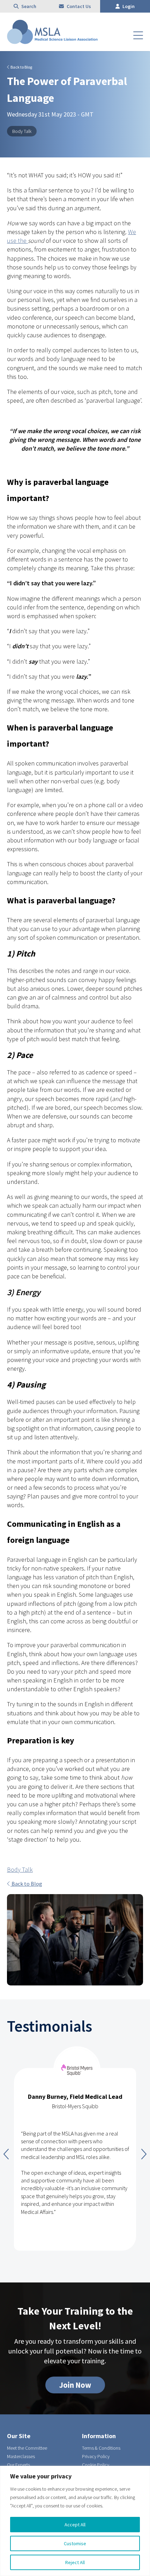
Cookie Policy (96, 2465)
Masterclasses (21, 2456)
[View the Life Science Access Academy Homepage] (52, 42)
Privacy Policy (96, 2456)
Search (28, 6)
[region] (75, 2521)
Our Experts (18, 2465)
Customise (75, 2543)
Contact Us (78, 6)
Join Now (75, 2385)
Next (144, 2154)
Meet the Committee (27, 2448)
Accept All (75, 2525)
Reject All (75, 2562)
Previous (6, 2154)
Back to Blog (21, 67)
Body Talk (22, 131)
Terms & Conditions (101, 2448)
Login (128, 6)
